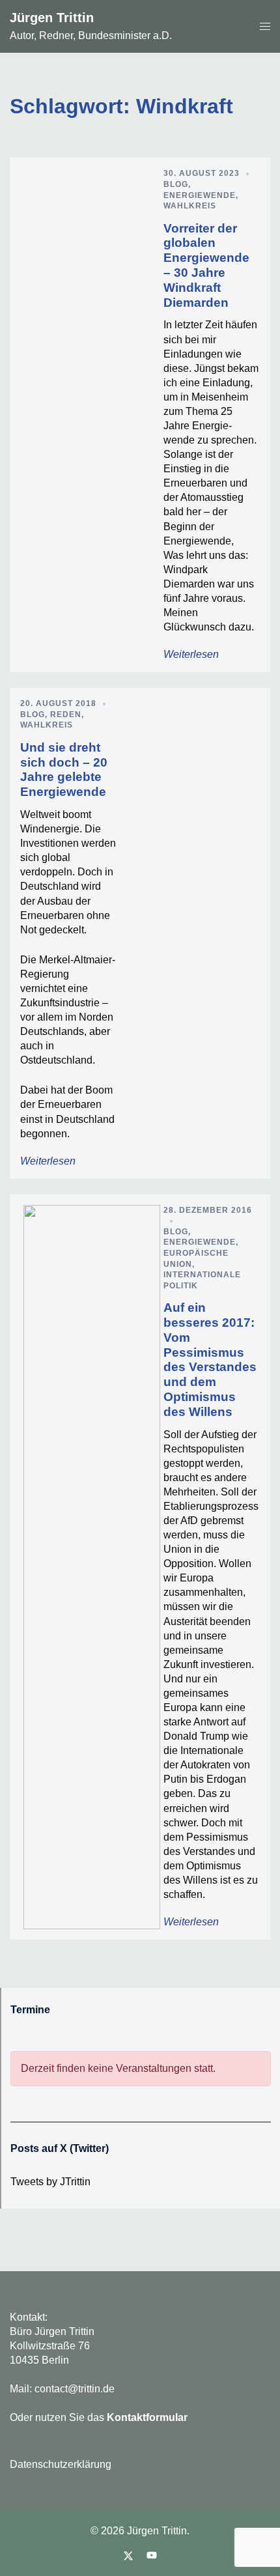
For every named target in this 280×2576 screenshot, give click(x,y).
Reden (66, 715)
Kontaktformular (147, 2417)
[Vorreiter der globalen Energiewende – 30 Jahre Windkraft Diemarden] (92, 415)
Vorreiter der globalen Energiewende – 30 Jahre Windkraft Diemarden (206, 265)
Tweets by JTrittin (50, 2182)
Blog (176, 184)
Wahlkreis (190, 206)
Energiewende (200, 195)
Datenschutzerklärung (61, 2464)
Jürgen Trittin (52, 18)
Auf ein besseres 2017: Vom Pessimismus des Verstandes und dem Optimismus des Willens (210, 1360)
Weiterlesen (191, 654)
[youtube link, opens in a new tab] (152, 2555)
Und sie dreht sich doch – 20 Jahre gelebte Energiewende (64, 770)
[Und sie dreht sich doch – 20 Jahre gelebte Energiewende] (188, 933)
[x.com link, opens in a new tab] (128, 2555)
